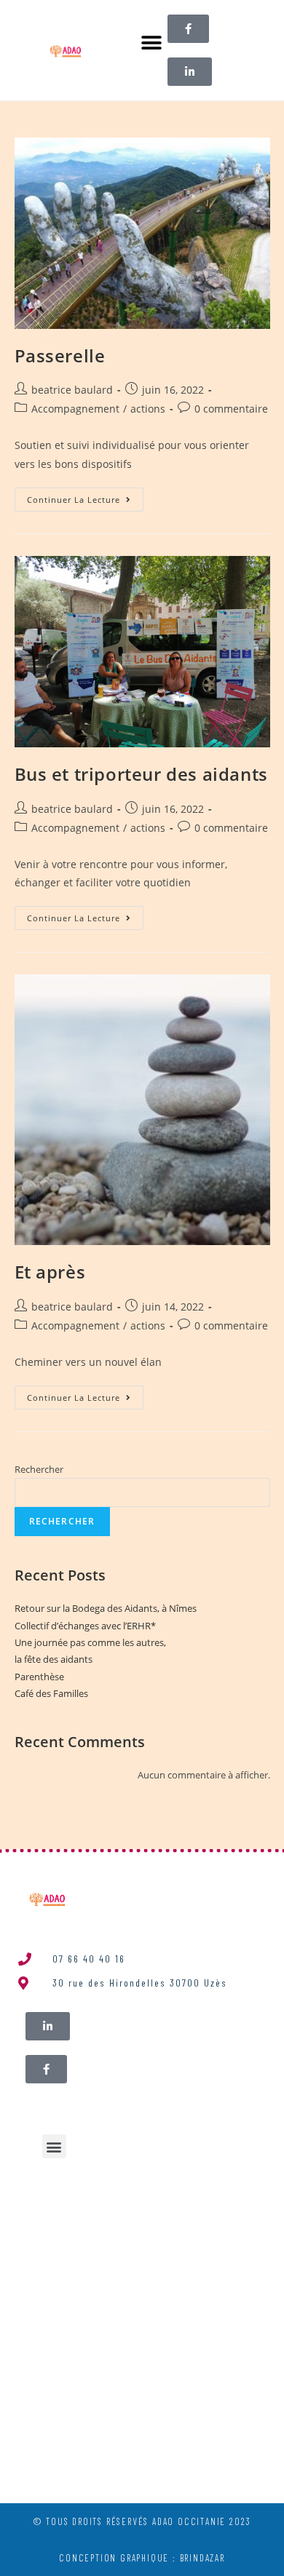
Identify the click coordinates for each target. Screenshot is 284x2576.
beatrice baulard (72, 390)
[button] (151, 43)
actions (148, 409)
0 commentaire (231, 409)
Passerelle (60, 355)
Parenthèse (39, 1677)
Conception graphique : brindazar (142, 2558)
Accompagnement (75, 409)
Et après (50, 1272)
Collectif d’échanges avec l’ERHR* (85, 1626)
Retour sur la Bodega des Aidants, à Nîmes (106, 1608)
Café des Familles (51, 1693)
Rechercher (39, 1469)
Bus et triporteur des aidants (141, 774)
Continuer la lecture (85, 496)
